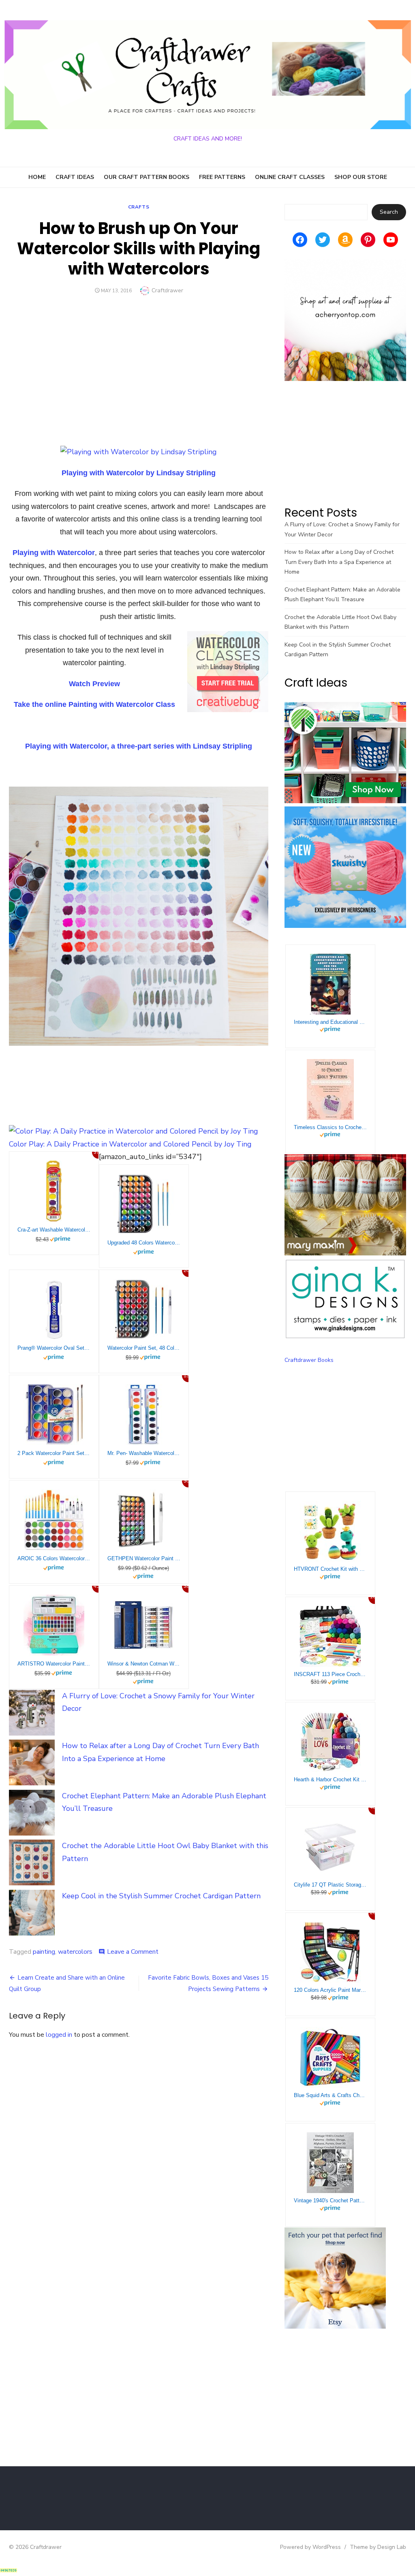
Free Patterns (222, 177)
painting (44, 1952)
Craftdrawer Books (309, 1360)
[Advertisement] (139, 368)
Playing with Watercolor (54, 553)
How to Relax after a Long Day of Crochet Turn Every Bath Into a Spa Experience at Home (339, 562)
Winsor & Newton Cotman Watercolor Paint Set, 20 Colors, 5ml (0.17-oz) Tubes (144, 1664)
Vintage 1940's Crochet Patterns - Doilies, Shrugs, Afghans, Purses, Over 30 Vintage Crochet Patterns (330, 2201)
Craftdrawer (167, 290)
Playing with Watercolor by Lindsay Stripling (139, 473)
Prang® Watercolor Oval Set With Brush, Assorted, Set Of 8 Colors (54, 1348)
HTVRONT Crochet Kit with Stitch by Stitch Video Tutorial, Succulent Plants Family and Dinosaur (330, 1569)
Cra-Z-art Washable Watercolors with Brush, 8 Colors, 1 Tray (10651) (54, 1230)
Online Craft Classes (290, 177)
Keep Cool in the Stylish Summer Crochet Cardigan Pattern (161, 1896)
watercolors (75, 1952)
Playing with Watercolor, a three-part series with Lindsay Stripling (139, 746)
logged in (59, 2035)
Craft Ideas (75, 177)
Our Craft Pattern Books (147, 177)
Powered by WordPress (310, 2547)
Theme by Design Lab (378, 2547)
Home (37, 177)
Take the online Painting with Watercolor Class (94, 704)
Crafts (139, 207)
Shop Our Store (361, 177)
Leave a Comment (133, 1952)
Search (389, 212)
